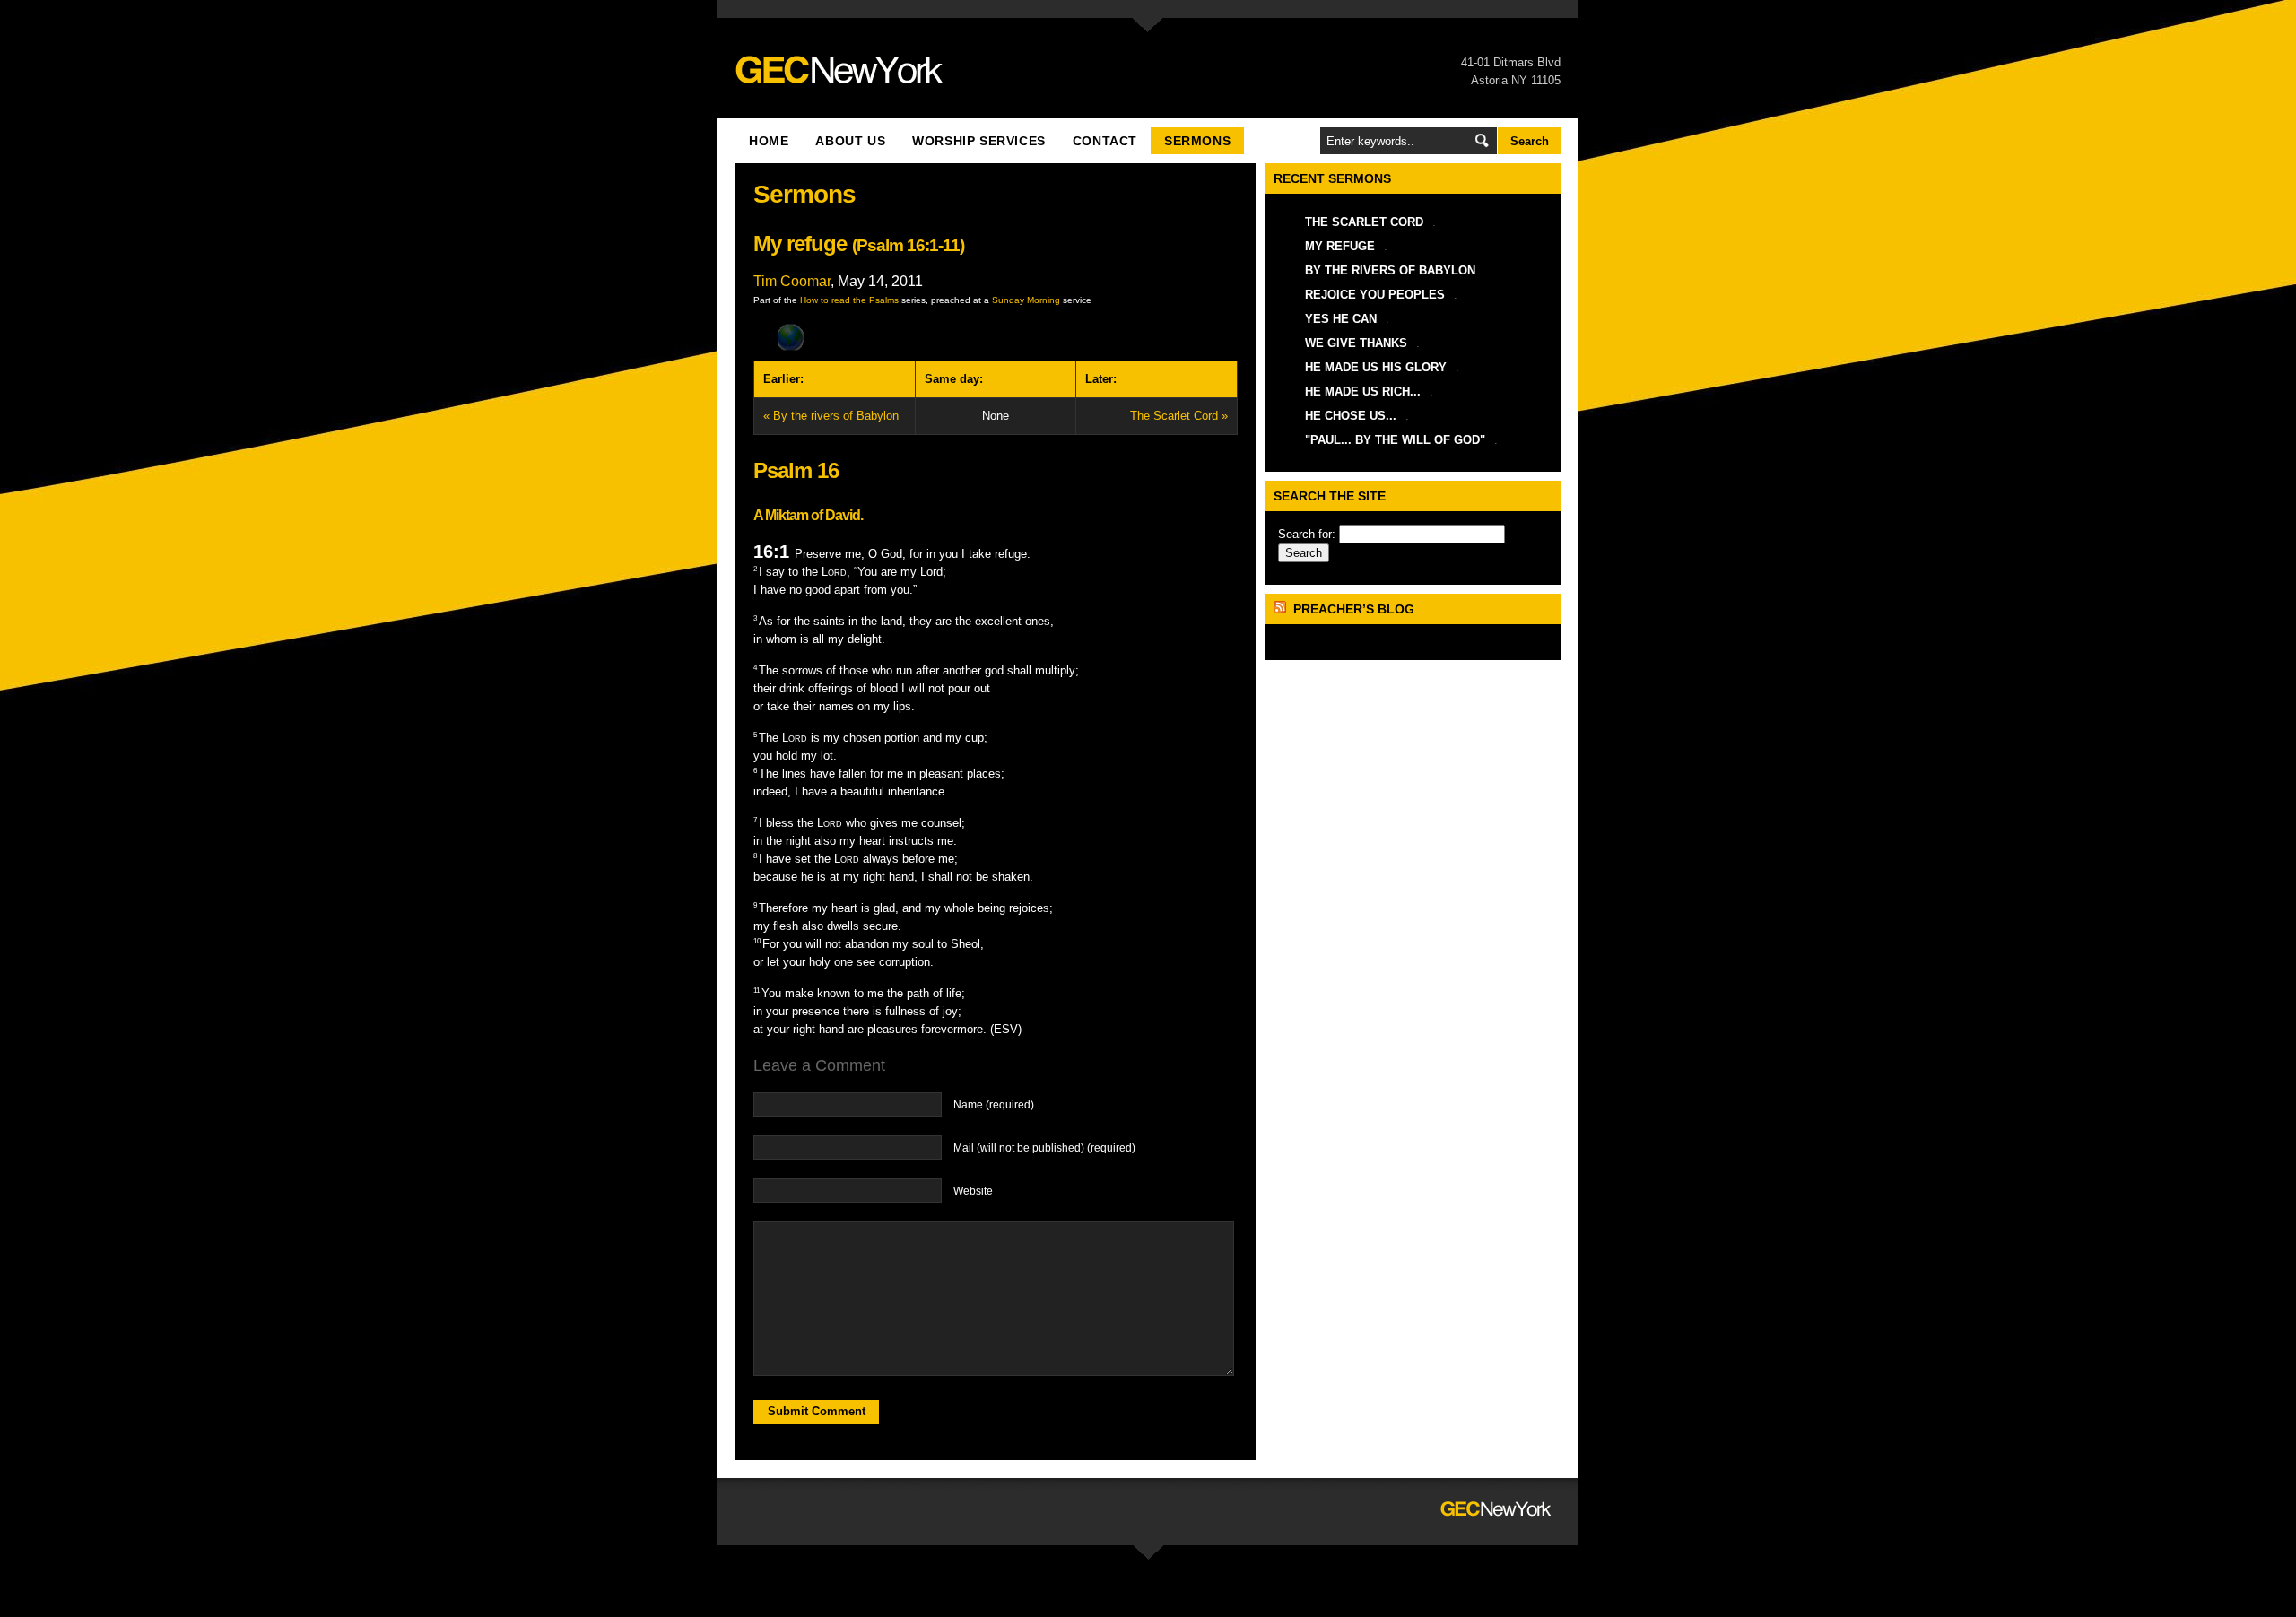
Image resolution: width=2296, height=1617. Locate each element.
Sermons (1197, 141)
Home (769, 141)
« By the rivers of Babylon (831, 416)
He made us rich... (1363, 391)
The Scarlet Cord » (1179, 416)
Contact (1105, 141)
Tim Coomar (792, 281)
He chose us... (1351, 416)
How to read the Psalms (849, 300)
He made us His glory (1376, 367)
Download (996, 338)
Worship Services (979, 141)
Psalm (880, 245)
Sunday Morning (1026, 300)
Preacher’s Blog (1354, 609)
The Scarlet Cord (1364, 222)
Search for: (1307, 534)
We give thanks (1356, 343)
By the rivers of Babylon (1390, 270)
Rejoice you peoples (1375, 295)
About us (850, 141)
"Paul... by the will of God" (1395, 440)
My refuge (1340, 246)
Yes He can (1341, 319)
